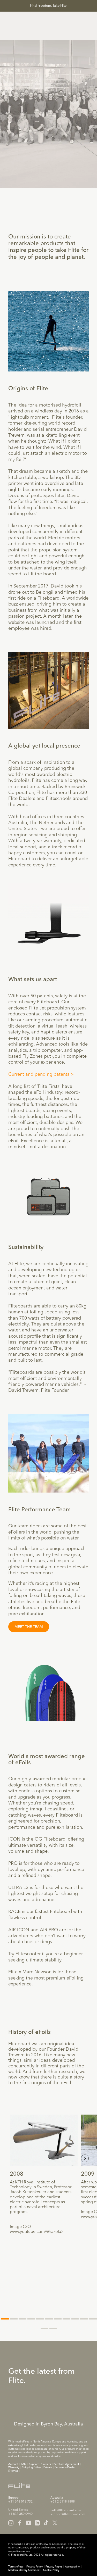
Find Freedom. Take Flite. (49, 6)
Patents (48, 2467)
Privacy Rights (54, 2567)
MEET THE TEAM (29, 1627)
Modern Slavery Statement (24, 2570)
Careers (46, 2464)
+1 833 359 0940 (20, 2514)
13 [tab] (53, 2328)
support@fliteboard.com (68, 2514)
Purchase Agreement (66, 2464)
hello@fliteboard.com (66, 2511)
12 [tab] (44, 2328)
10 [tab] (84, 2319)
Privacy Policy (35, 2567)
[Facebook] (20, 2523)
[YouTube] (28, 2523)
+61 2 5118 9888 (63, 2502)
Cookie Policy (51, 2570)
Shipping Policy (31, 2467)
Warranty (14, 2467)
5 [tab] (40, 2319)
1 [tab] (5, 2319)
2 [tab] (14, 2319)
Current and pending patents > (42, 1074)
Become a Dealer (65, 2467)
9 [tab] (75, 2319)
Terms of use (16, 2567)
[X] (55, 2523)
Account (13, 2464)
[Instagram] (11, 2523)
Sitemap (13, 2471)
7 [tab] (58, 2319)
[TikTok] (46, 2523)
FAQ (24, 2464)
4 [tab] (31, 2319)
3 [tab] (23, 2319)
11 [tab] (93, 2319)
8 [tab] (66, 2319)
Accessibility (72, 2567)
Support (34, 2464)
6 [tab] (49, 2319)
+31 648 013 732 (20, 2502)
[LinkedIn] (37, 2523)
